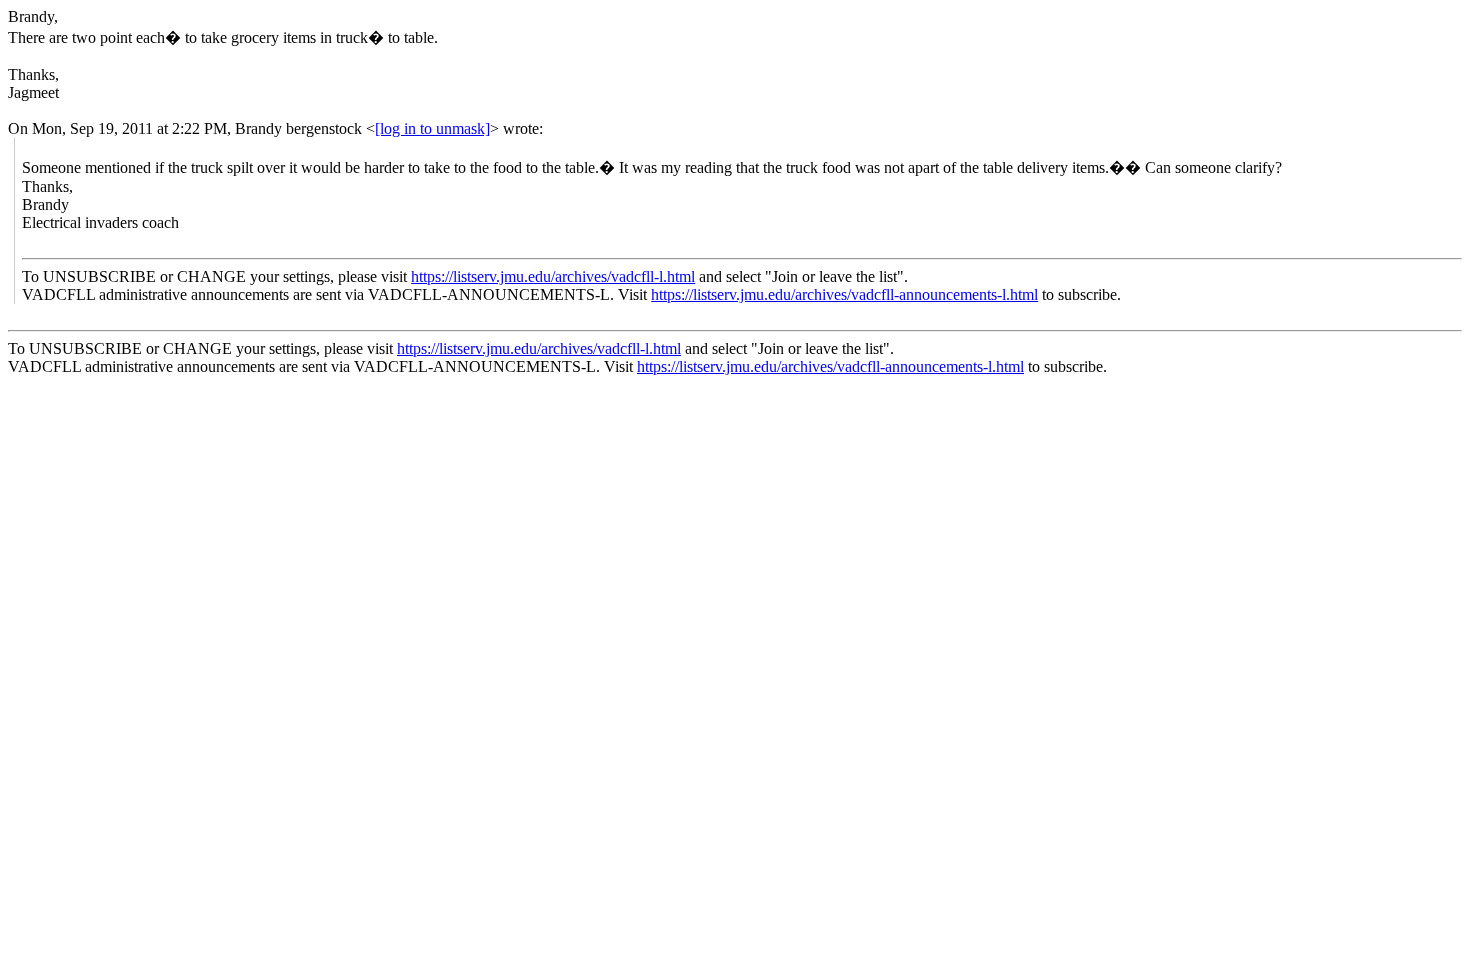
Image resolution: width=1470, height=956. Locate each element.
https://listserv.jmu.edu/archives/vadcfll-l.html (553, 276)
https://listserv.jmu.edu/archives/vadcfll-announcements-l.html (844, 294)
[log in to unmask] (432, 128)
